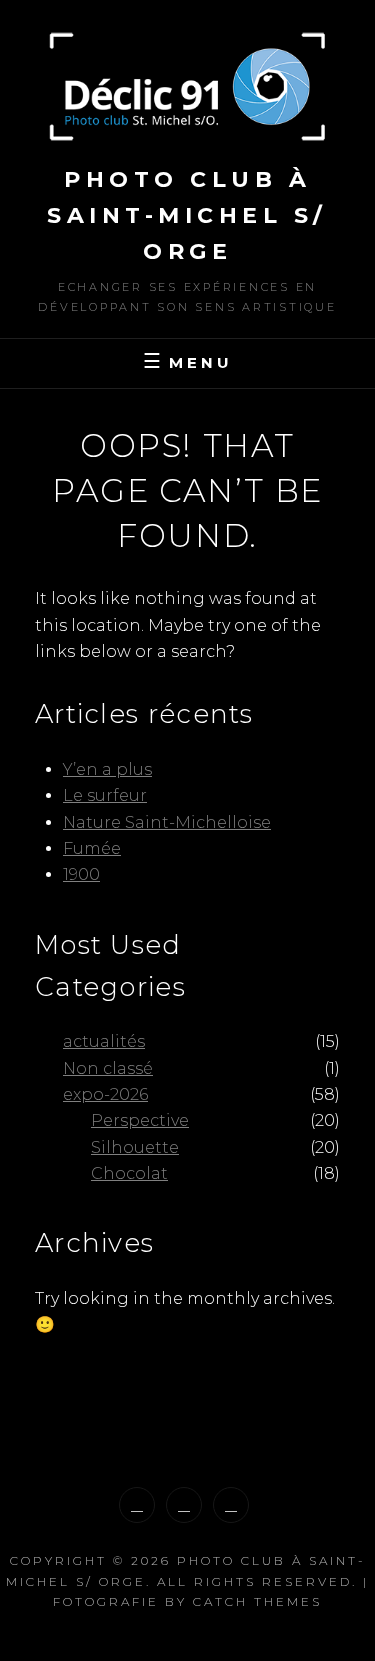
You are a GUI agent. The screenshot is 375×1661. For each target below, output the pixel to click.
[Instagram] (137, 1505)
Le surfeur (105, 795)
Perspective (140, 1120)
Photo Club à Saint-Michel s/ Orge (187, 215)
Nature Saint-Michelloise (167, 822)
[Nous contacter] (231, 1505)
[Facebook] (184, 1505)
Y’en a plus (107, 769)
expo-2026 (105, 1094)
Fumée (92, 848)
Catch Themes (257, 1601)
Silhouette (135, 1147)
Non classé (108, 1068)
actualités (104, 1041)
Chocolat (129, 1173)
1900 (81, 874)
